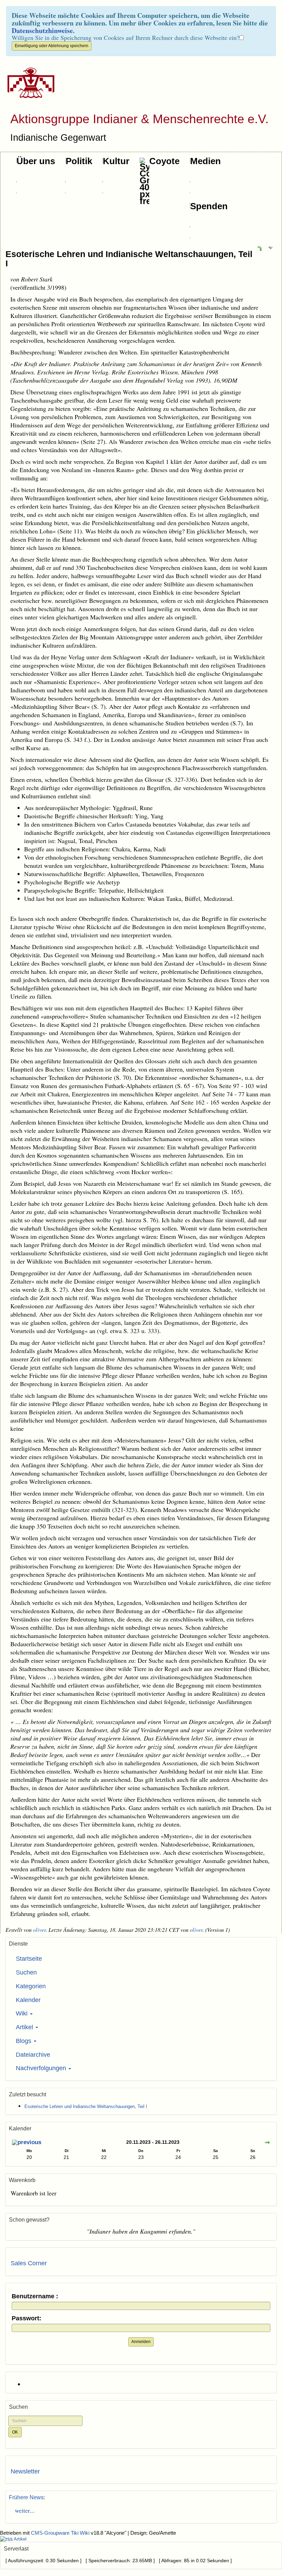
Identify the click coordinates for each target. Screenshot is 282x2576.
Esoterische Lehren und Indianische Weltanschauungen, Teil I (129, 259)
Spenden (209, 206)
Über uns (36, 161)
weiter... (23, 2510)
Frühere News (26, 2497)
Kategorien (31, 1986)
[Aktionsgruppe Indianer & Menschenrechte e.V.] (28, 83)
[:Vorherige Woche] (27, 2143)
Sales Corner (29, 2263)
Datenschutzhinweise (42, 30)
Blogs (24, 2041)
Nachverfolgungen (42, 2068)
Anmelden (141, 2342)
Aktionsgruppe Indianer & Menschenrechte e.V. (139, 119)
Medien (205, 161)
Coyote (164, 161)
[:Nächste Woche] (267, 2143)
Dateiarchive (33, 2055)
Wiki (23, 2013)
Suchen (26, 1972)
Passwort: (26, 2318)
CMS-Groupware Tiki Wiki (61, 2533)
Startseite (29, 1959)
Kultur (116, 161)
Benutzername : (35, 2296)
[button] (259, 248)
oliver (39, 1930)
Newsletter (25, 2471)
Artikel (25, 2027)
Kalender (28, 2000)
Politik (79, 161)
